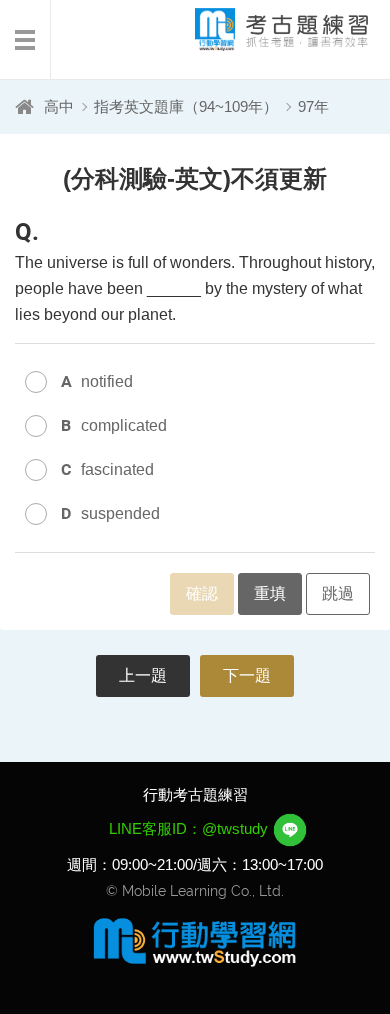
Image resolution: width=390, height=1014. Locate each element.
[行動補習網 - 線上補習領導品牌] (195, 941)
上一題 (143, 675)
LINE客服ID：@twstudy (190, 828)
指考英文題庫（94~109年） (186, 106)
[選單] (25, 40)
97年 (313, 106)
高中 (59, 106)
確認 (202, 593)
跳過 (338, 593)
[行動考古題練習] (265, 29)
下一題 (247, 675)
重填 (270, 593)
